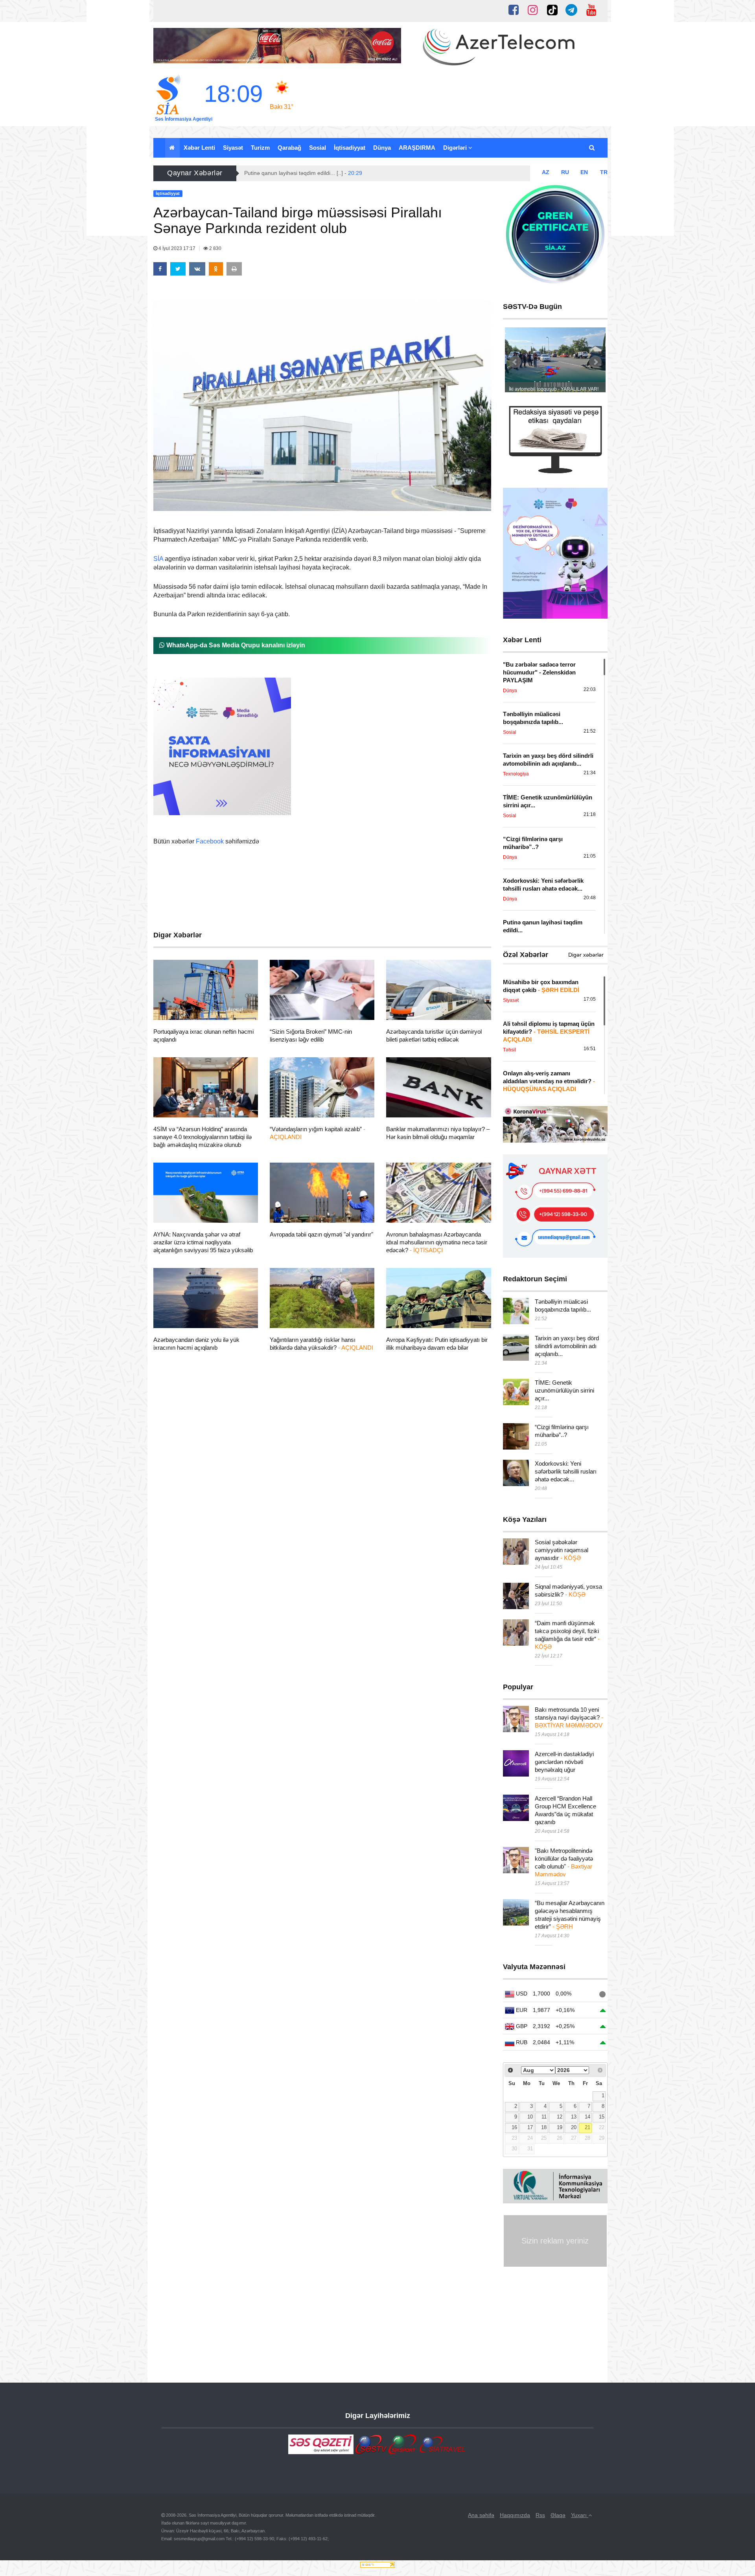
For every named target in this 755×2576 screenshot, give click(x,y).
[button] (592, 148)
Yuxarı (580, 2515)
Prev (515, 362)
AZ (546, 172)
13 (574, 2117)
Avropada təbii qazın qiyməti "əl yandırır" (321, 1234)
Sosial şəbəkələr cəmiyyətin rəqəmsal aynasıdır (562, 1550)
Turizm (260, 148)
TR (604, 172)
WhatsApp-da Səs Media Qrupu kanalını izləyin (235, 645)
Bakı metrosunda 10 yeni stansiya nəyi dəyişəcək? (569, 1717)
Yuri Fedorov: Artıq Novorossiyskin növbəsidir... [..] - (316, 173)
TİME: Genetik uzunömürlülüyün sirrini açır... (564, 1390)
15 (602, 2117)
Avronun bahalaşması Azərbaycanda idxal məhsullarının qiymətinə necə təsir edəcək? (437, 1242)
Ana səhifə (481, 2515)
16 (514, 2128)
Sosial (318, 148)
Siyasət (233, 148)
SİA (158, 559)
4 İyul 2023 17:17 (177, 248)
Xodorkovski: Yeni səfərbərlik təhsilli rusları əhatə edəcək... (566, 1471)
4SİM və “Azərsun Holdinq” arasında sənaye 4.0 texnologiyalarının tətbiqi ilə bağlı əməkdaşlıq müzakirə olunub (203, 1137)
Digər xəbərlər (586, 955)
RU (565, 172)
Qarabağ (289, 148)
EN (584, 172)
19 (560, 2128)
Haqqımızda (515, 2515)
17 (530, 2128)
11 (544, 2117)
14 (587, 2117)
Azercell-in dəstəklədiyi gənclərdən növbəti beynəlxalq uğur (564, 1762)
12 (560, 2117)
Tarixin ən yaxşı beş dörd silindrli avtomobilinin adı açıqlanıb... (567, 1346)
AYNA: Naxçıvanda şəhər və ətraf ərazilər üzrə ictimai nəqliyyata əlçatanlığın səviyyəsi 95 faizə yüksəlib (203, 1242)
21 (587, 2128)
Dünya (382, 148)
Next (595, 362)
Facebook (210, 841)
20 (574, 2128)
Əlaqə (558, 2515)
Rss (540, 2515)
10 (530, 2117)
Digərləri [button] (456, 148)
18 (544, 2128)
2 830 (215, 248)
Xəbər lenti (199, 148)
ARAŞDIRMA (417, 148)
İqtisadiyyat (350, 148)
